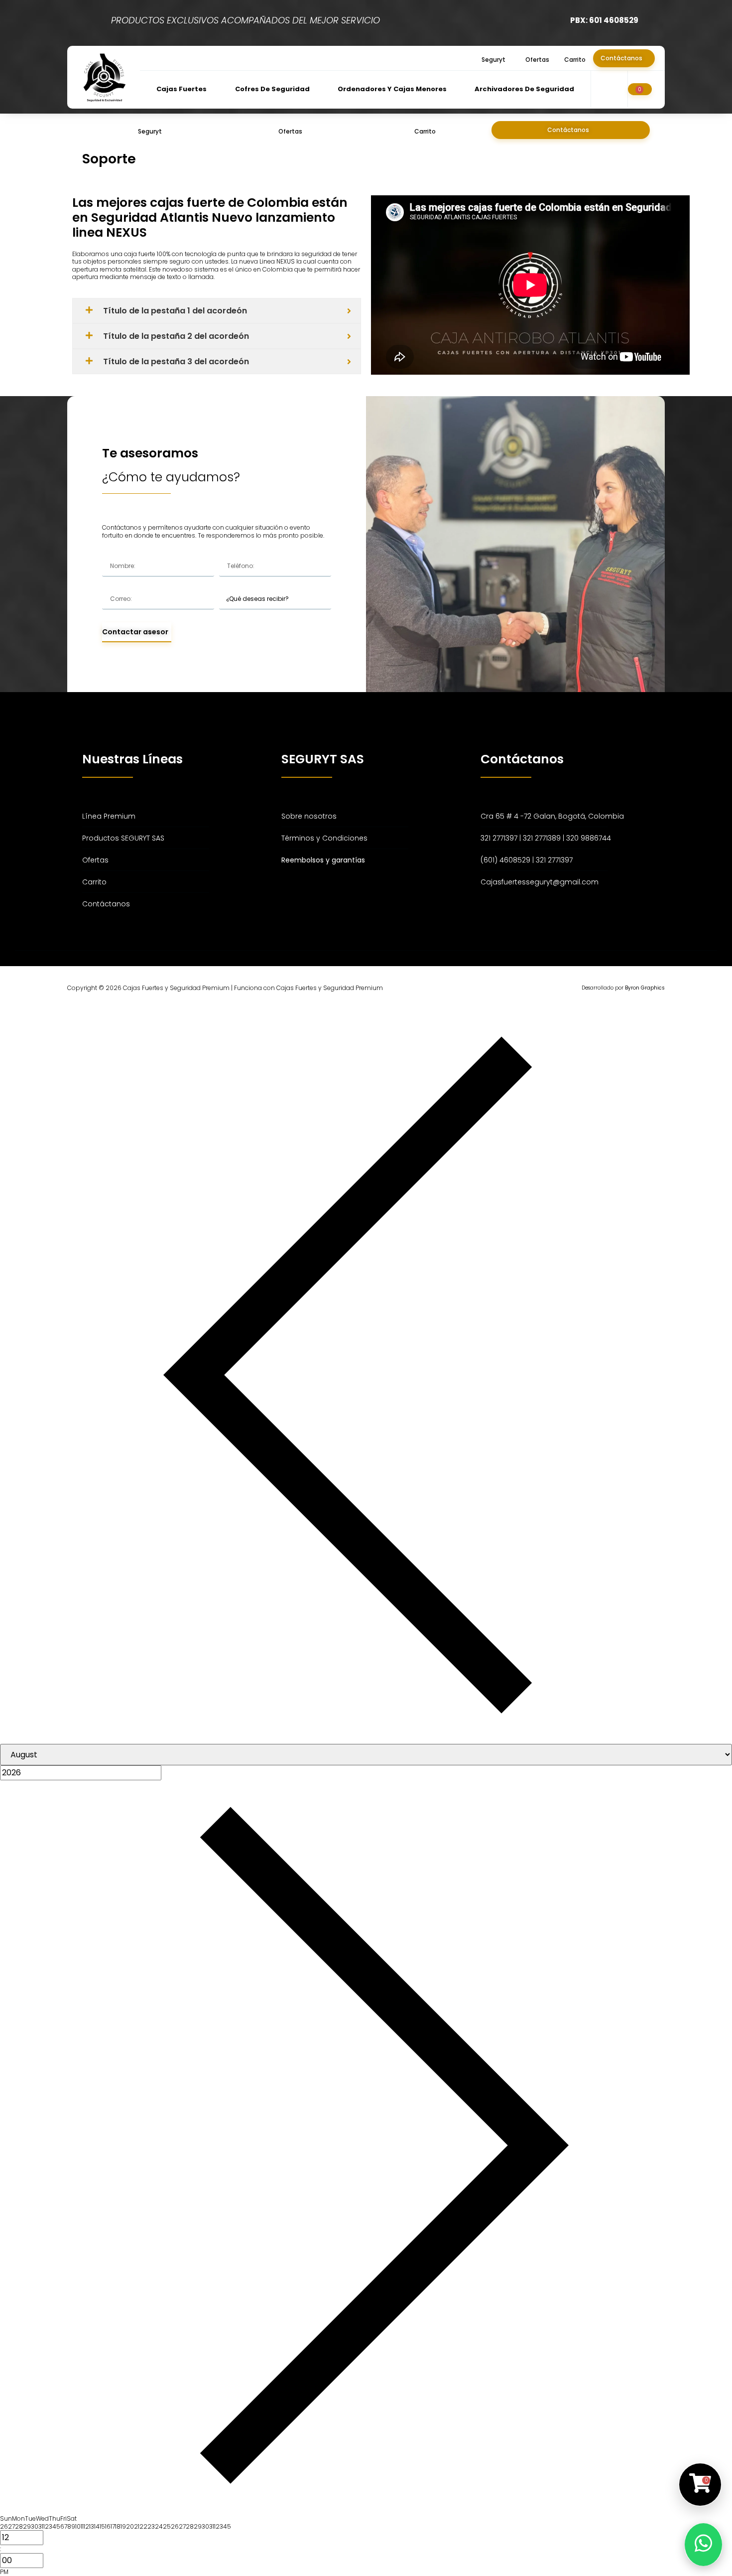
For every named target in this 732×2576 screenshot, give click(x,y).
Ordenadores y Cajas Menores (392, 89)
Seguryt (493, 60)
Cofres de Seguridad (272, 89)
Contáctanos (621, 58)
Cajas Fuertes (182, 89)
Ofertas (537, 60)
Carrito (575, 60)
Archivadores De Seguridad (524, 89)
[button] (496, 60)
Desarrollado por (623, 988)
